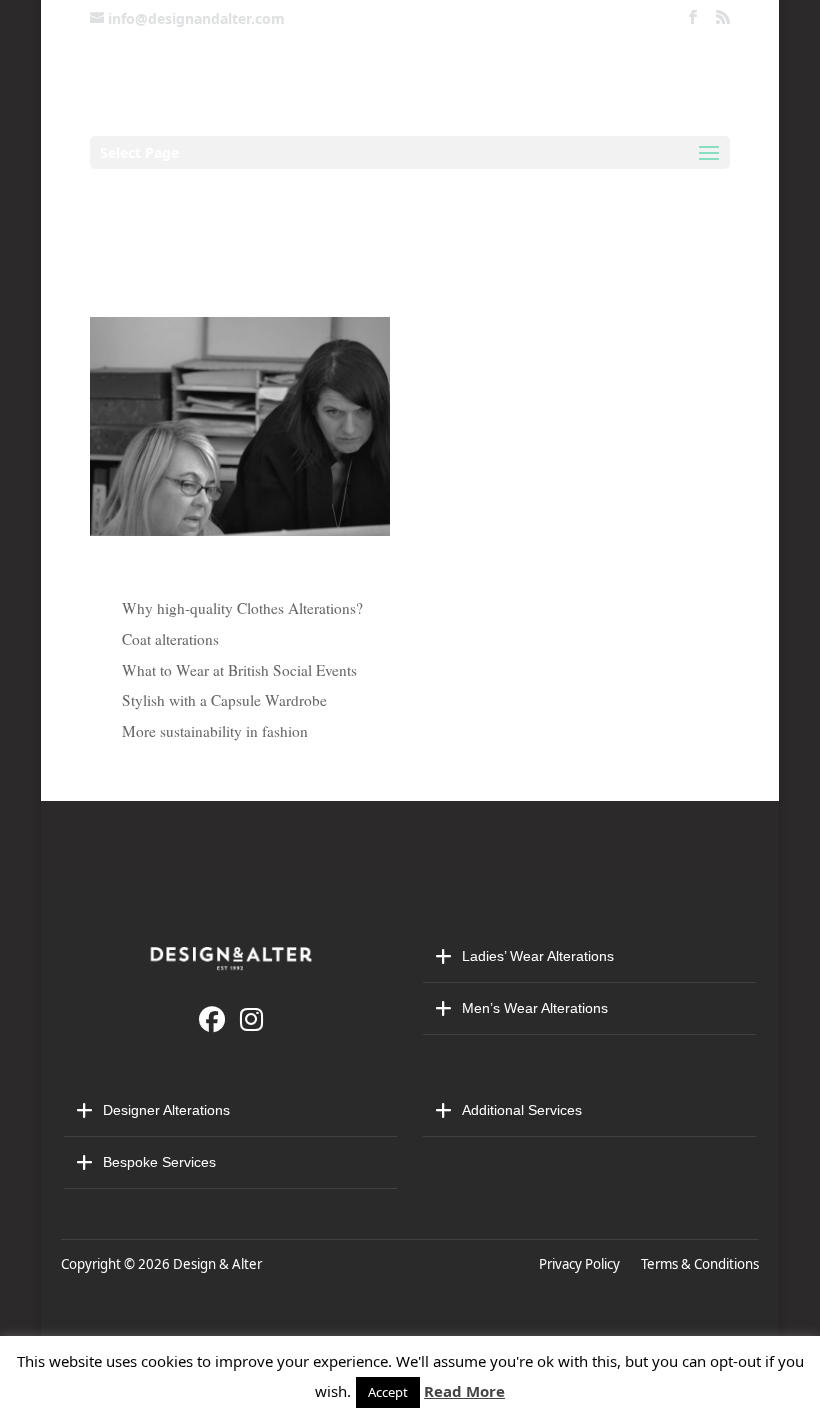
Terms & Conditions (700, 1264)
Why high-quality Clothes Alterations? (242, 608)
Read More (464, 1391)
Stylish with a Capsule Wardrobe (224, 700)
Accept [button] (388, 1392)
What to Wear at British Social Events (239, 670)
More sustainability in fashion (215, 731)
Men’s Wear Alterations (535, 1008)
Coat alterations (170, 639)
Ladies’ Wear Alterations (538, 956)
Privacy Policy (582, 1264)
